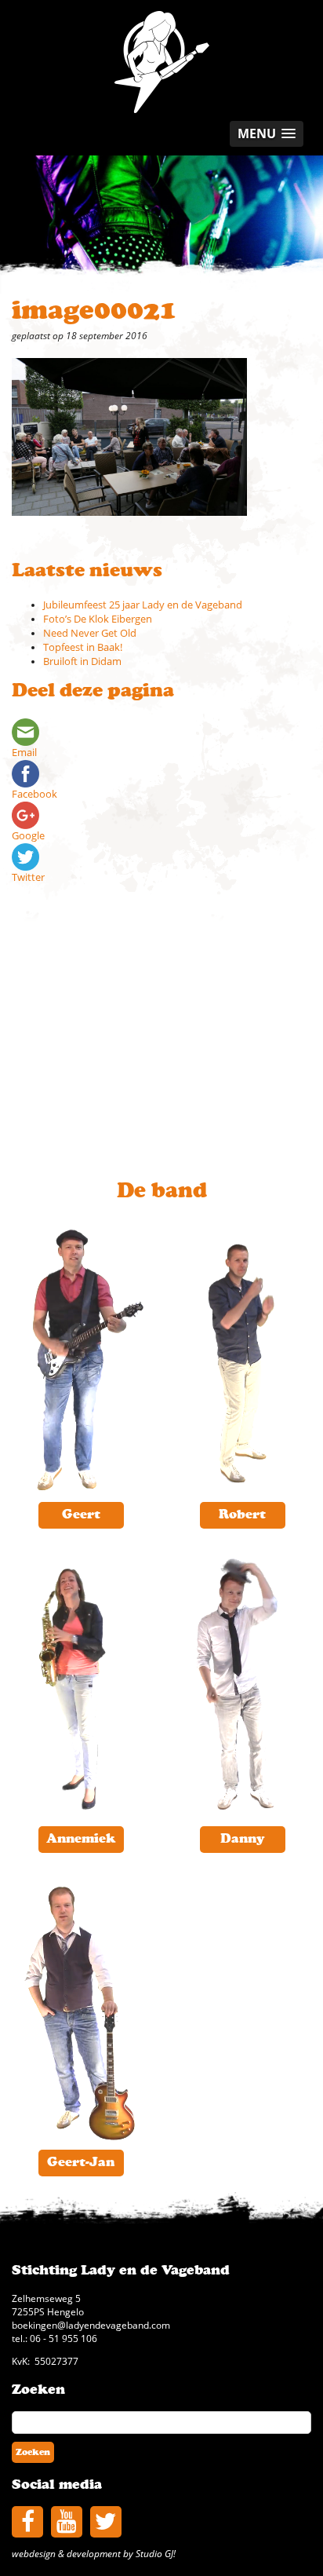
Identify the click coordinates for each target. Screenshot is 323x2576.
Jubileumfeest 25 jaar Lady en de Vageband (143, 605)
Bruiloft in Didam (82, 661)
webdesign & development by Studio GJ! (94, 2553)
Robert (242, 1515)
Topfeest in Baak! (83, 647)
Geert (81, 1515)
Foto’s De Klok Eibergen (98, 619)
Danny (243, 1839)
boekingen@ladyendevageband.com (91, 2325)
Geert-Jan (81, 2162)
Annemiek (81, 1839)
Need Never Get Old (90, 633)
